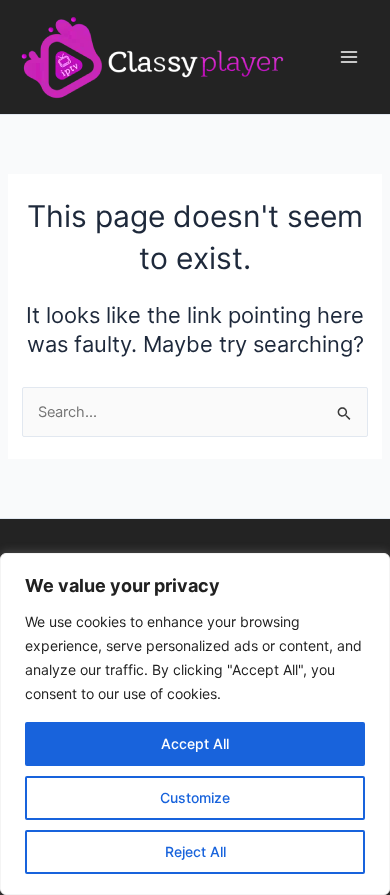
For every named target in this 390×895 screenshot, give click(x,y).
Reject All (195, 851)
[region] (195, 724)
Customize (195, 797)
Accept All (195, 743)
